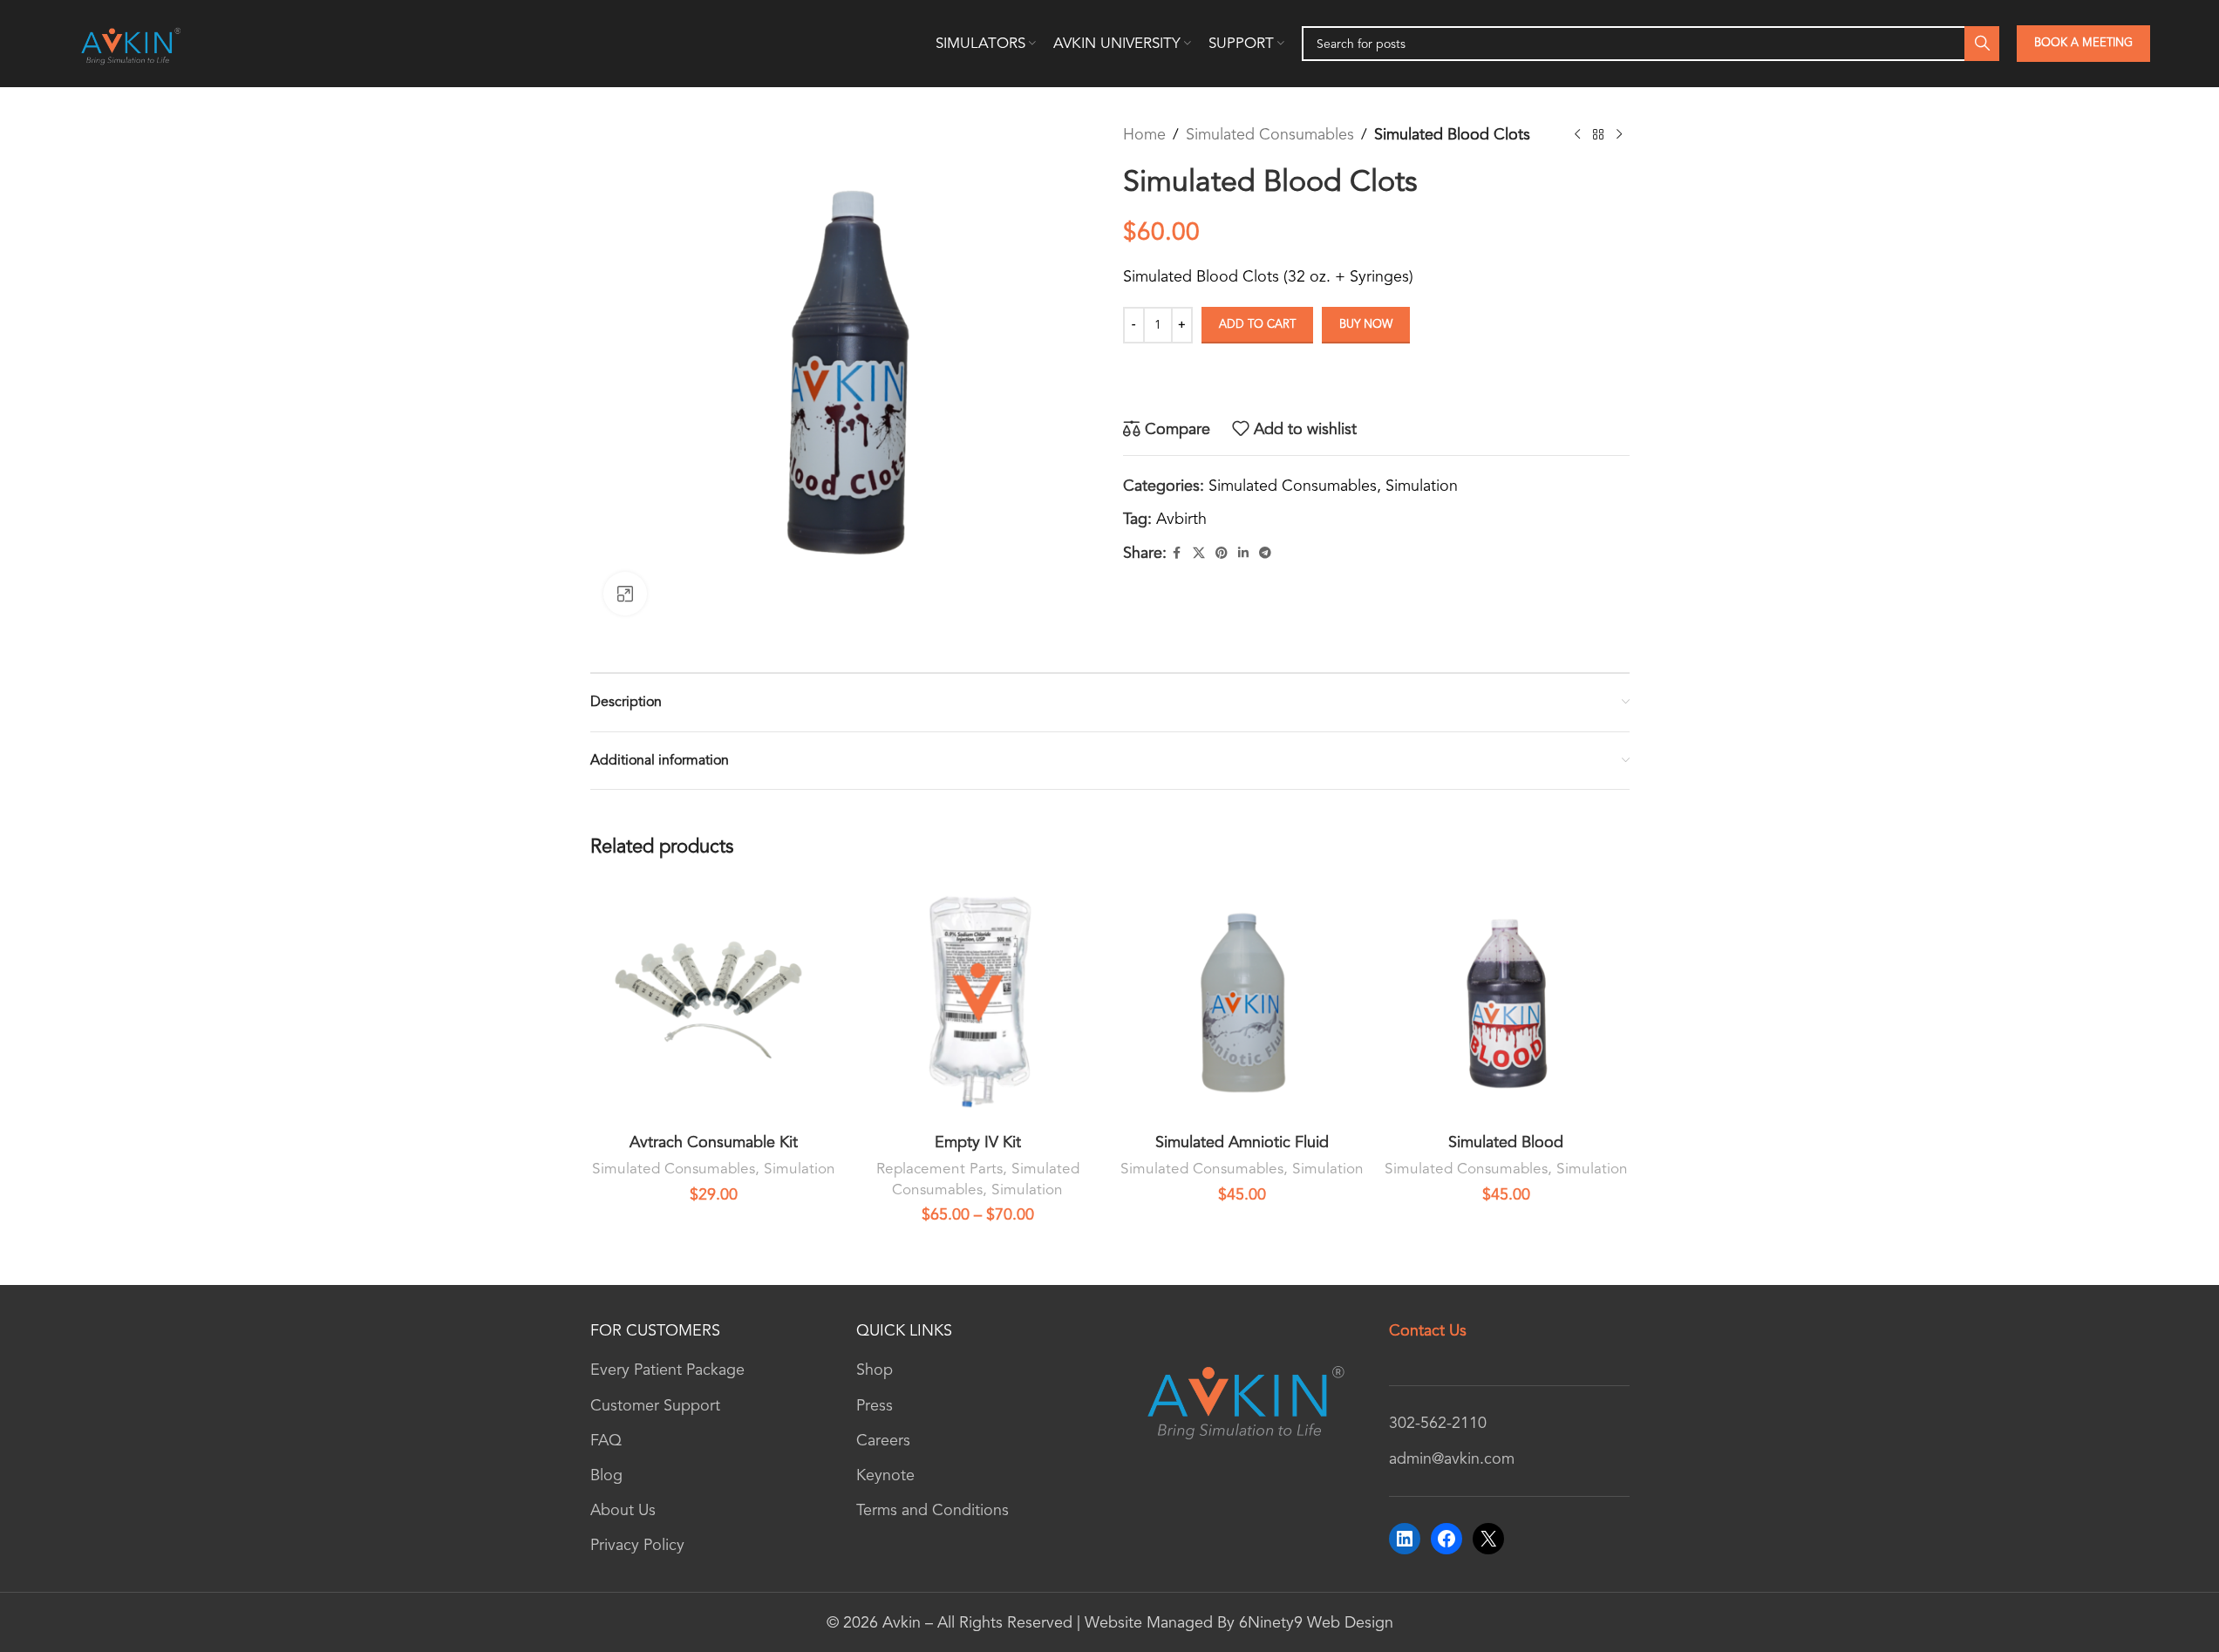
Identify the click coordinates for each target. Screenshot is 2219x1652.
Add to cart (1257, 324)
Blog (606, 1475)
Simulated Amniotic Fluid (1242, 1142)
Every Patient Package (667, 1370)
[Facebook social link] (1177, 554)
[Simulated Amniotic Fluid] (1242, 1001)
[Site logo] (129, 42)
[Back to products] (1598, 134)
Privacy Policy (637, 1545)
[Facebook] (1446, 1539)
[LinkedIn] (1405, 1539)
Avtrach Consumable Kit (714, 1142)
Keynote (885, 1475)
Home (1144, 134)
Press (875, 1405)
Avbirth (1181, 519)
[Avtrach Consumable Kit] (714, 1001)
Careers (883, 1440)
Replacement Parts (939, 1169)
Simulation (1422, 486)
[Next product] (1619, 134)
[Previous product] (1577, 134)
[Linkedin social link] (1243, 554)
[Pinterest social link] (1222, 554)
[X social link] (1199, 554)
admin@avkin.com (1452, 1458)
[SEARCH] (1982, 44)
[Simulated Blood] (1506, 1001)
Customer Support (655, 1405)
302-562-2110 (1438, 1423)
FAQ (606, 1440)
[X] (1488, 1539)
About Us (623, 1510)
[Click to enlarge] (625, 594)
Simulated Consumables (1270, 134)
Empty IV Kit (978, 1142)
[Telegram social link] (1265, 554)
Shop (875, 1370)
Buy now (1366, 324)
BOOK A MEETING (2083, 43)
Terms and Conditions (933, 1510)
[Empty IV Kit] (978, 1001)
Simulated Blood (1506, 1142)
